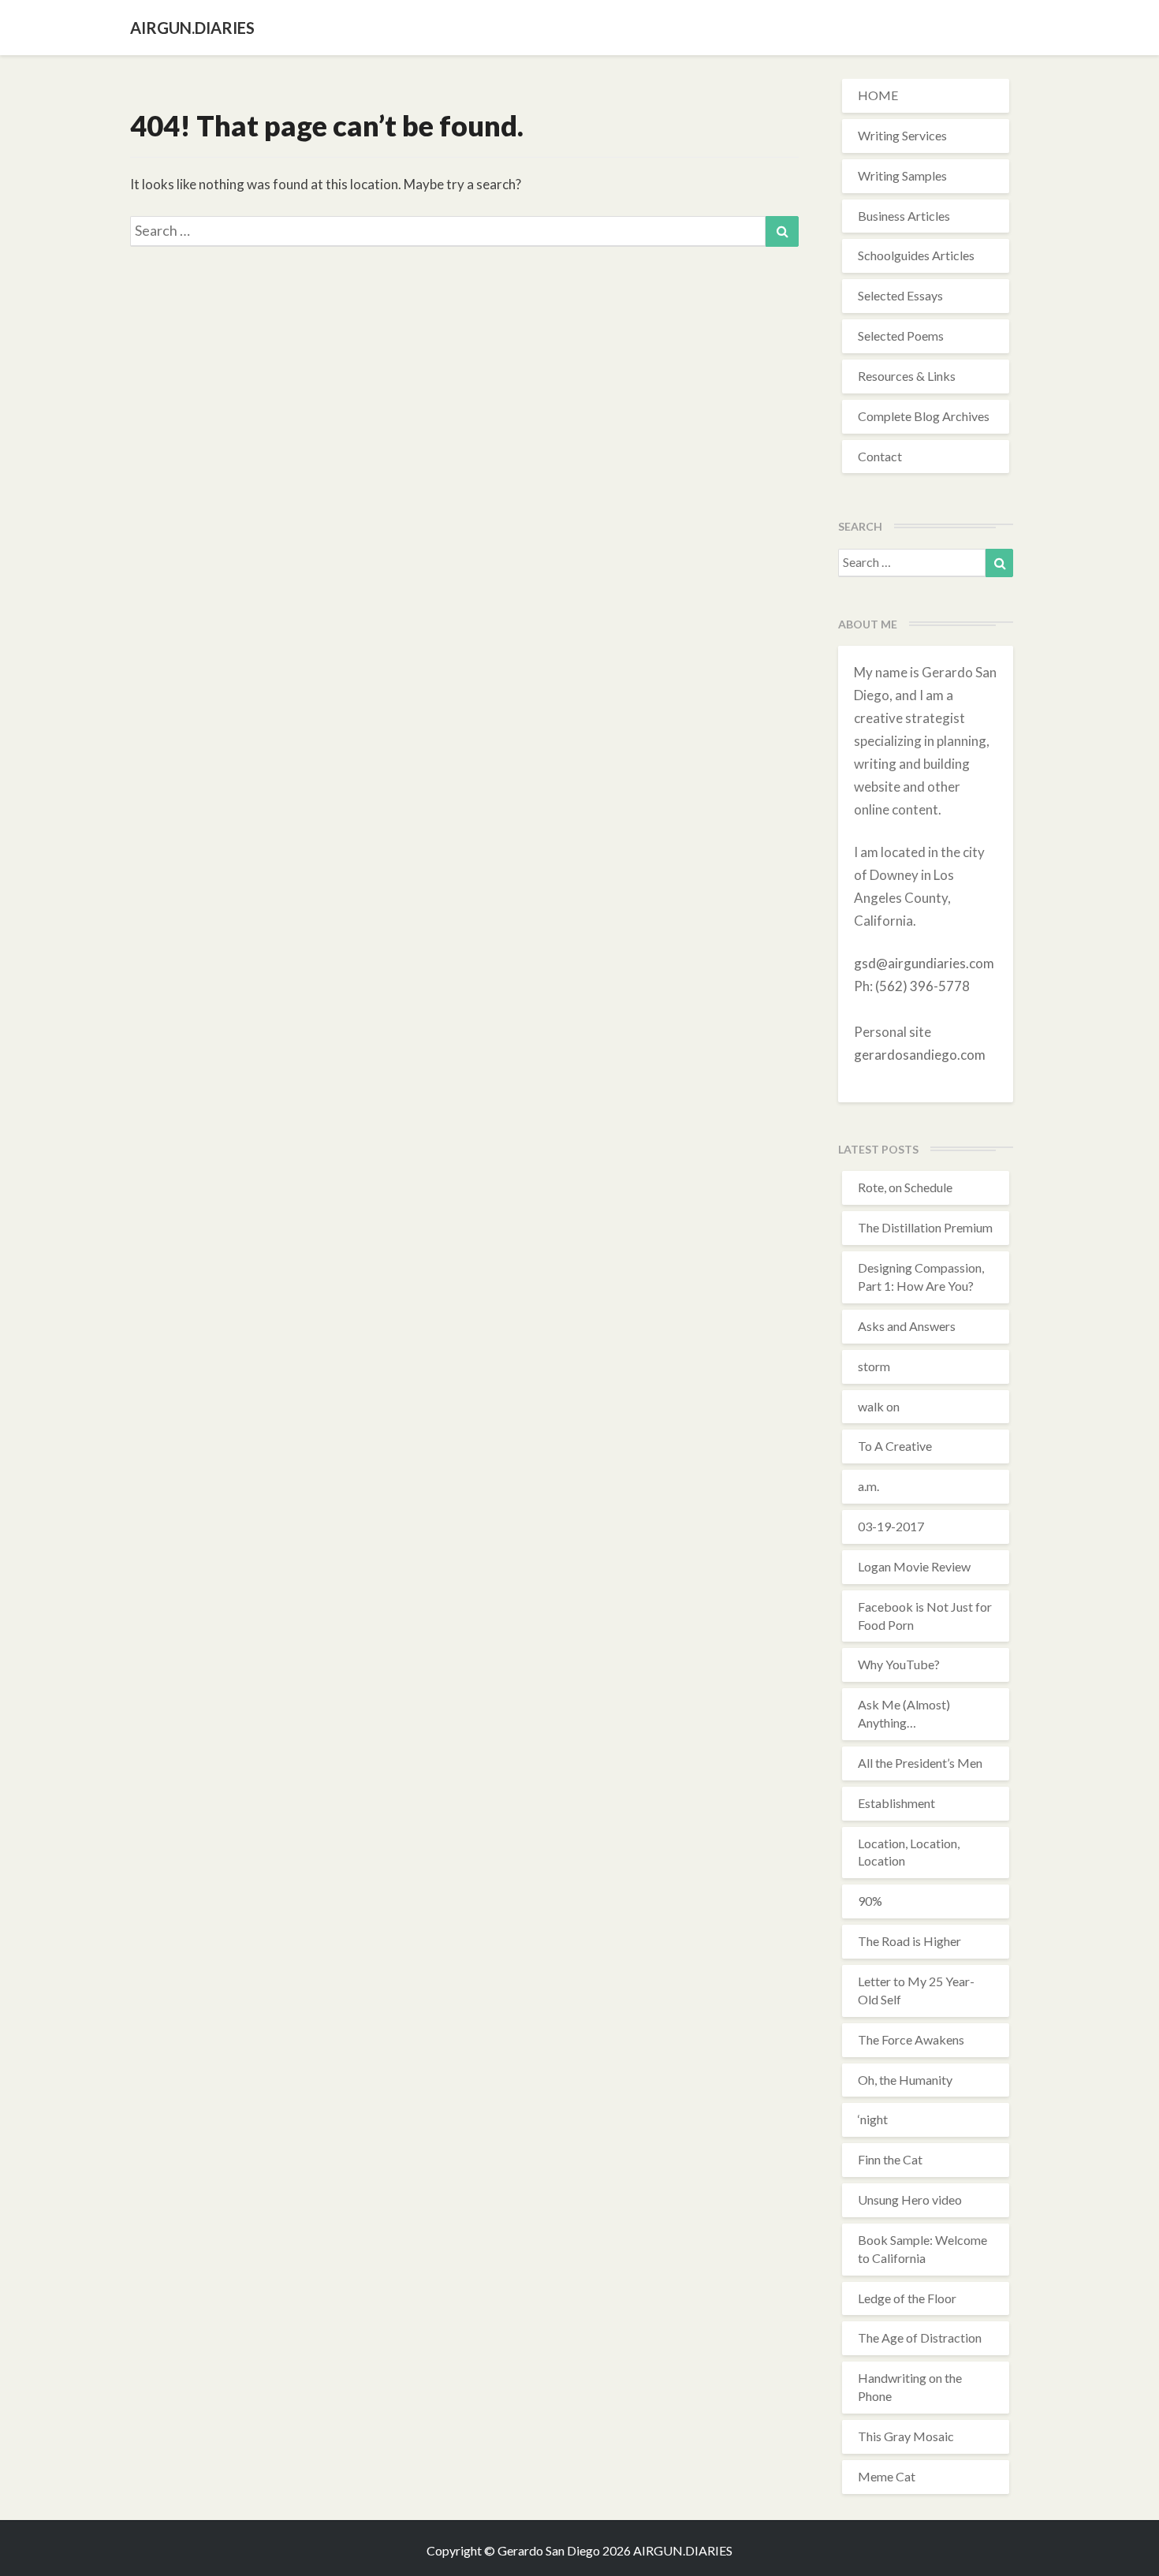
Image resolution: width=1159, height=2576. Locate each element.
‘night (873, 2119)
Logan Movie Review (914, 1566)
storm (874, 1366)
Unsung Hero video (910, 2199)
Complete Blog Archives (924, 416)
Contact (880, 456)
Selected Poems (901, 336)
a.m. (868, 1486)
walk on (879, 1406)
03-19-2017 (891, 1526)
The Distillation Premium (925, 1227)
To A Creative (895, 1446)
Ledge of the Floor (907, 2298)
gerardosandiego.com (920, 1055)
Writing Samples (902, 175)
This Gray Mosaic (906, 2436)
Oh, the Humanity (905, 2080)
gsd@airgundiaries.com (924, 963)
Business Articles (904, 216)
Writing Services (902, 135)
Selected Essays (900, 295)
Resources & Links (907, 376)
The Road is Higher (909, 1941)
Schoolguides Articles (916, 255)
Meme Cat (887, 2476)
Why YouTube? (899, 1664)
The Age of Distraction (920, 2337)
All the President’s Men (920, 1763)
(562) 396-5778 (922, 986)
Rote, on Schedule (905, 1187)
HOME (878, 95)
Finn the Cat (890, 2159)
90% (870, 1901)
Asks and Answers (907, 1326)
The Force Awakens (911, 2039)
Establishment (896, 1803)
